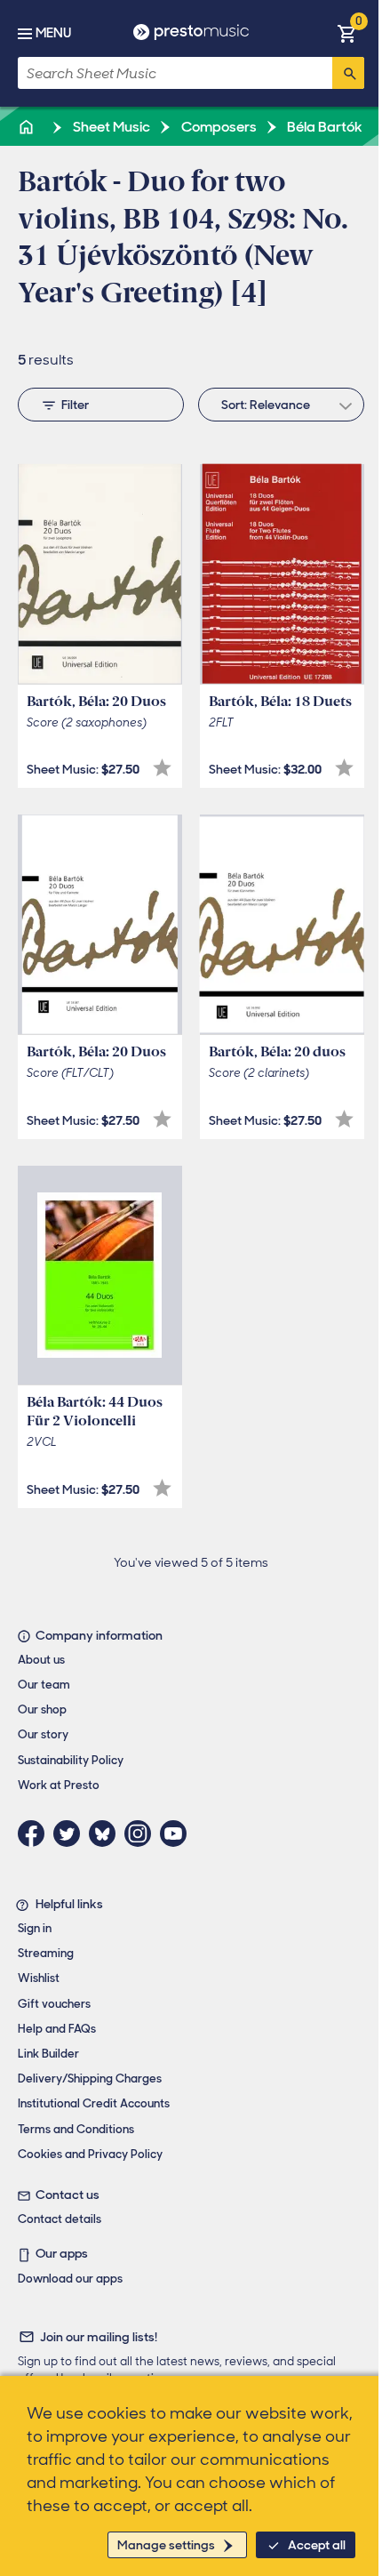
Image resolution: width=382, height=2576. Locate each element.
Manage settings (166, 2545)
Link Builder (48, 2054)
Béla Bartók (323, 127)
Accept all (317, 2545)
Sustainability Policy (71, 1760)
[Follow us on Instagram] (142, 1834)
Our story (43, 1734)
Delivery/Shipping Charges (90, 2078)
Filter (75, 405)
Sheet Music (110, 127)
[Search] (348, 73)
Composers (218, 127)
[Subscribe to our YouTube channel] (178, 1834)
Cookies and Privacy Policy (90, 2154)
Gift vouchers (54, 2004)
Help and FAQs (57, 2029)
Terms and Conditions (76, 2129)
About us (41, 1660)
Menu (53, 33)
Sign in (35, 1928)
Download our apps (70, 2279)
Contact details (60, 2219)
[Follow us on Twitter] (71, 1834)
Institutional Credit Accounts (94, 2103)
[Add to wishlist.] (162, 768)
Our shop (42, 1709)
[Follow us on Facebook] (36, 1834)
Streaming (46, 1953)
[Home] (28, 127)
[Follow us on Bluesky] (107, 1834)
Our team (44, 1685)
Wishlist (39, 1978)
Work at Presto (59, 1785)
